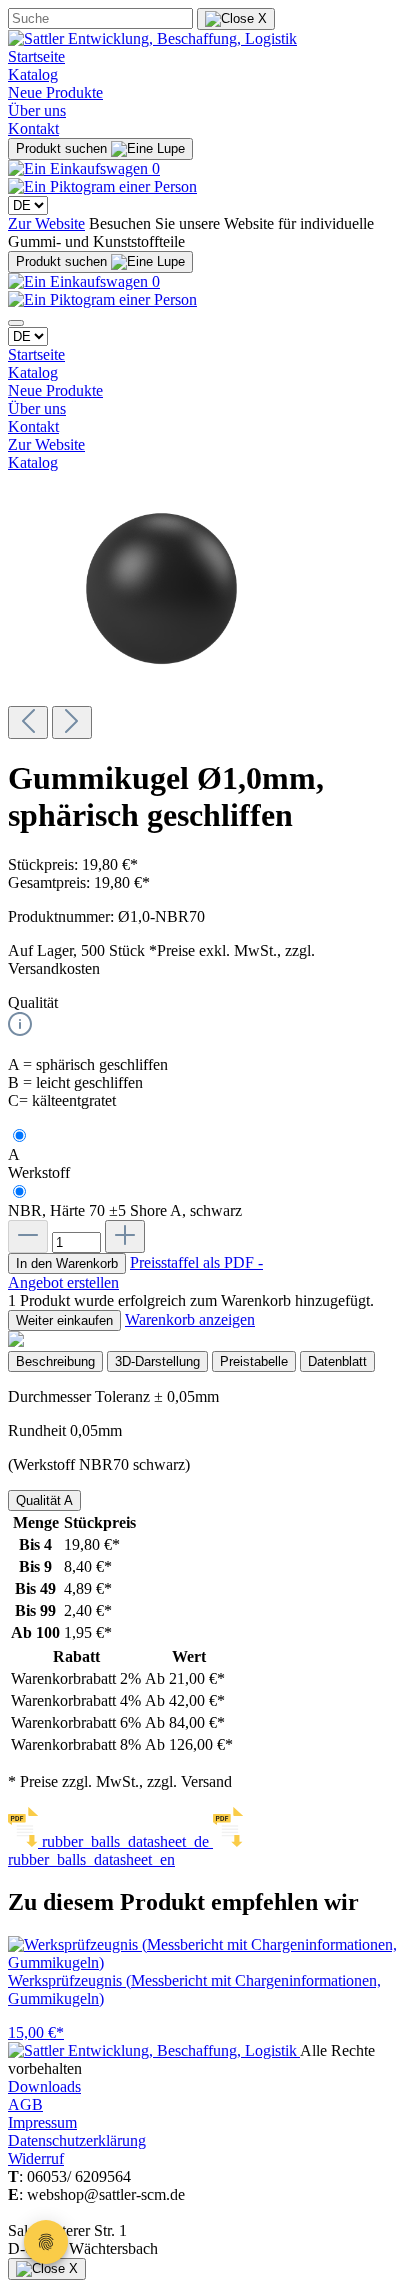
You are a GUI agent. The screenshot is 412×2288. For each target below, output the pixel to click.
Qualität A (44, 1500)
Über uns (37, 110)
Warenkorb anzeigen (190, 1319)
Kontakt (33, 128)
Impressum (42, 2122)
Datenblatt (337, 1361)
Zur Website (46, 223)
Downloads (44, 2086)
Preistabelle (254, 1361)
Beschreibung (55, 1361)
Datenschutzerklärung (77, 2140)
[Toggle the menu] (16, 323)
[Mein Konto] (102, 186)
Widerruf (36, 2158)
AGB (25, 2104)
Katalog (33, 74)
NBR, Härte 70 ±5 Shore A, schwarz (125, 1210)
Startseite (36, 56)
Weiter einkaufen (64, 1320)
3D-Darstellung (157, 1361)
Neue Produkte (55, 92)
